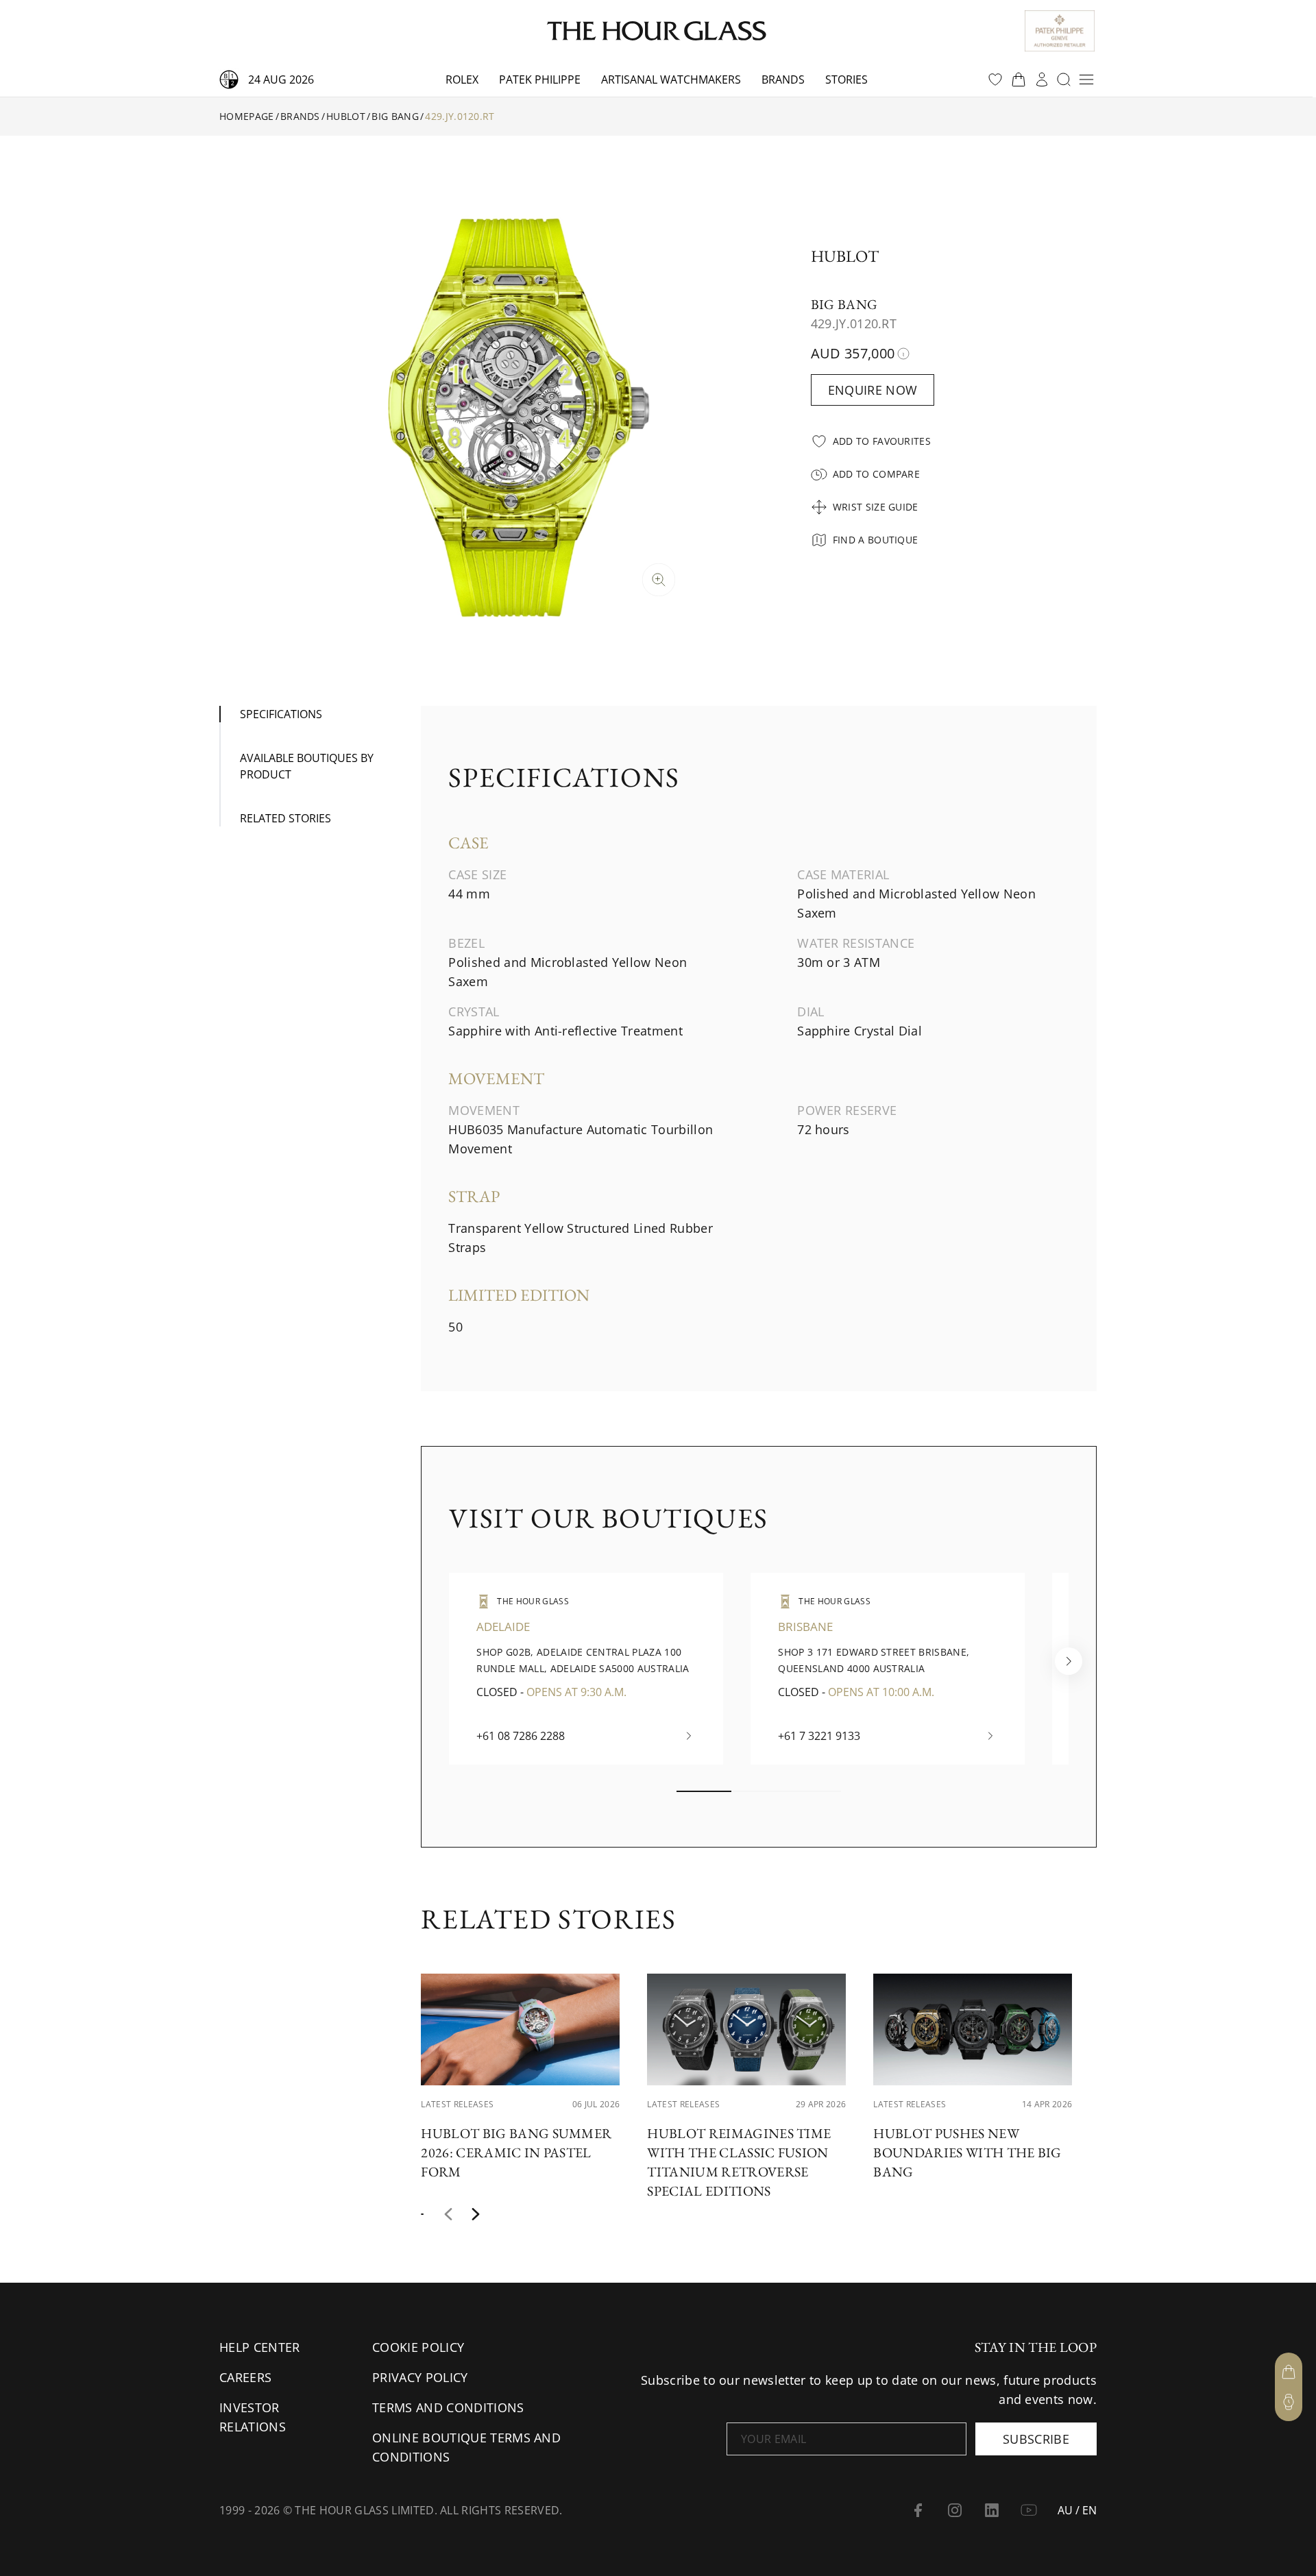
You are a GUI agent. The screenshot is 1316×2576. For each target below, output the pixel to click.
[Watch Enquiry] (1289, 2402)
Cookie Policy (418, 2347)
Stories (846, 79)
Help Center (260, 2347)
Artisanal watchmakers (671, 79)
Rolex (462, 79)
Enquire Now (873, 390)
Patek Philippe (540, 79)
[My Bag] (1289, 2372)
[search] (1064, 79)
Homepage (247, 116)
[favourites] (995, 79)
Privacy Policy (420, 2377)
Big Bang (395, 116)
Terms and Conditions (448, 2407)
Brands (783, 79)
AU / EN (1077, 2510)
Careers (245, 2377)
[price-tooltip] (903, 354)
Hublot (346, 116)
